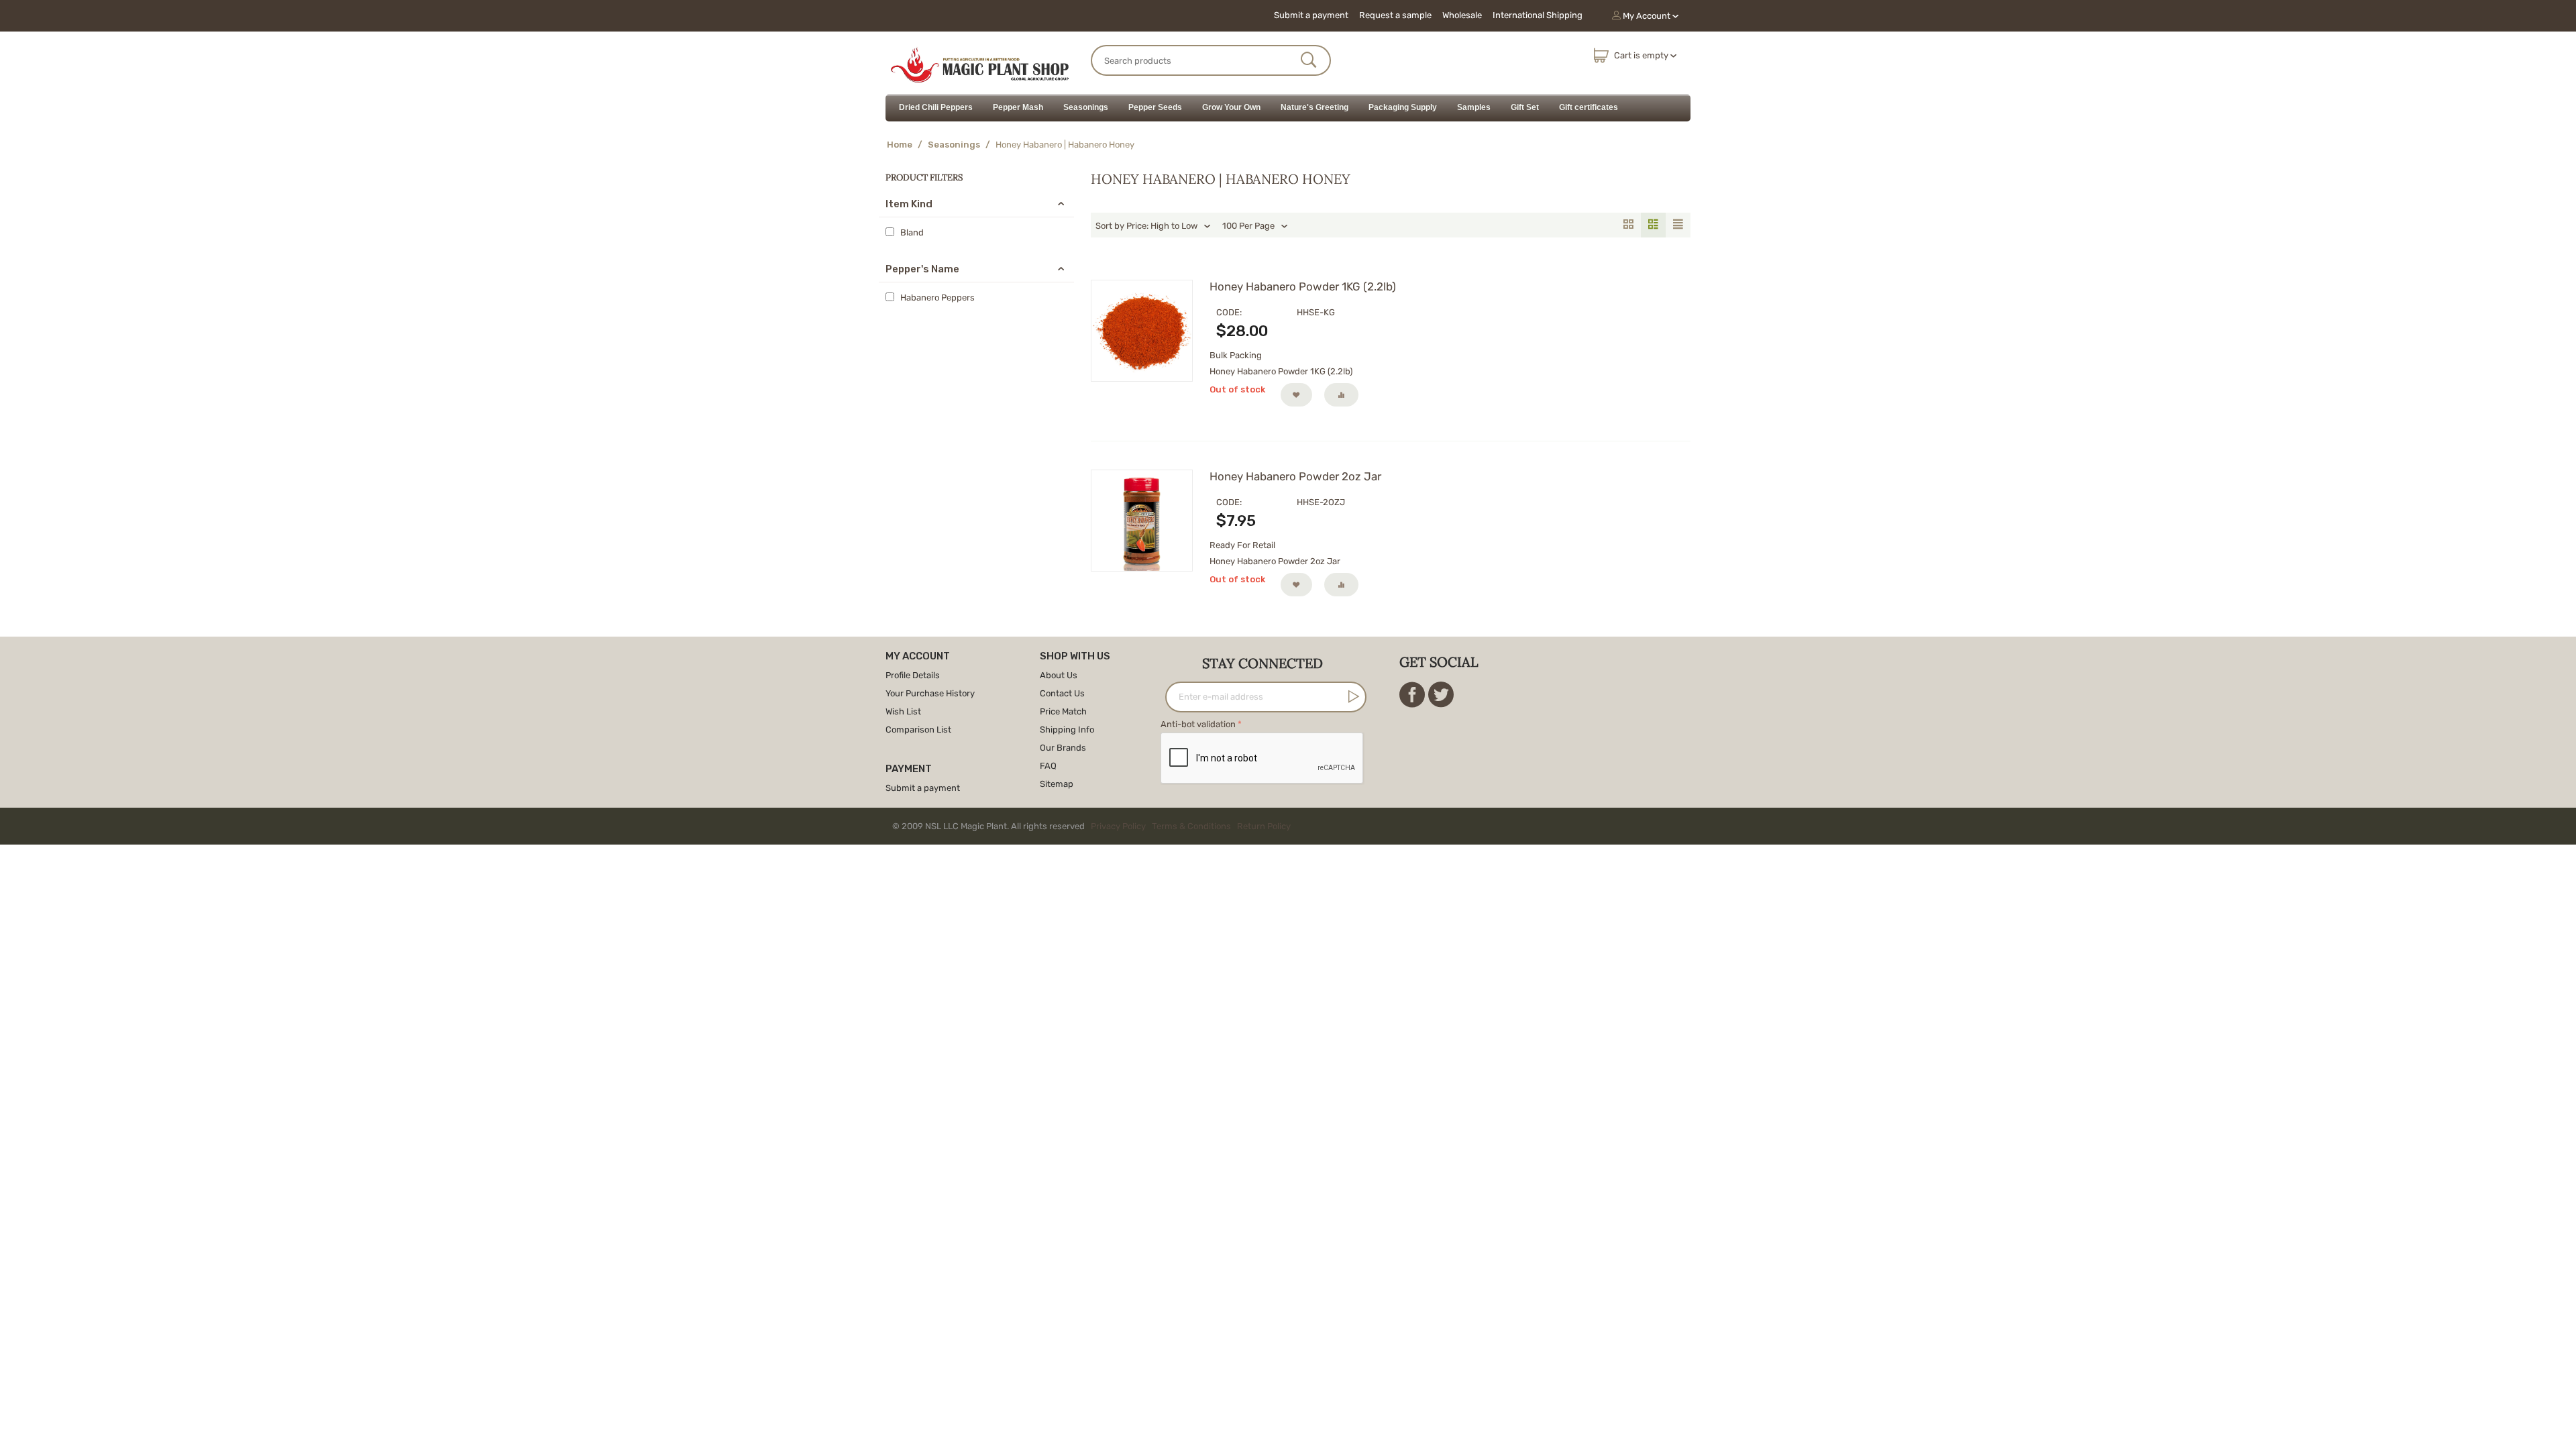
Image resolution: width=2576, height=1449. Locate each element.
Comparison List (918, 730)
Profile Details (913, 675)
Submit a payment (1311, 15)
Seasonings (1086, 107)
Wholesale (1462, 15)
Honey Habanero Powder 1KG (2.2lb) (1303, 286)
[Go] (1351, 696)
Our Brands (1063, 748)
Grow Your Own (1231, 107)
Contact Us (1062, 693)
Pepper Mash (1018, 107)
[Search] (1309, 61)
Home (900, 145)
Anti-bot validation (1198, 724)
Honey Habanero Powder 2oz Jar (1295, 476)
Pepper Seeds (1155, 107)
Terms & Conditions (1191, 826)
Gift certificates (1589, 107)
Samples (1474, 107)
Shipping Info (1067, 730)
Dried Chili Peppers (936, 107)
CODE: (1229, 312)
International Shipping (1538, 15)
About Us (1059, 675)
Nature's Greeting (1314, 107)
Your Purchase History (930, 693)
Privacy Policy (1118, 826)
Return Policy (1264, 826)
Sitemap (1057, 784)
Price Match (1063, 711)
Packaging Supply (1403, 107)
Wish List (903, 711)
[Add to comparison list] (1341, 395)
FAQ (1048, 766)
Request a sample (1395, 15)
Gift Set (1525, 107)
